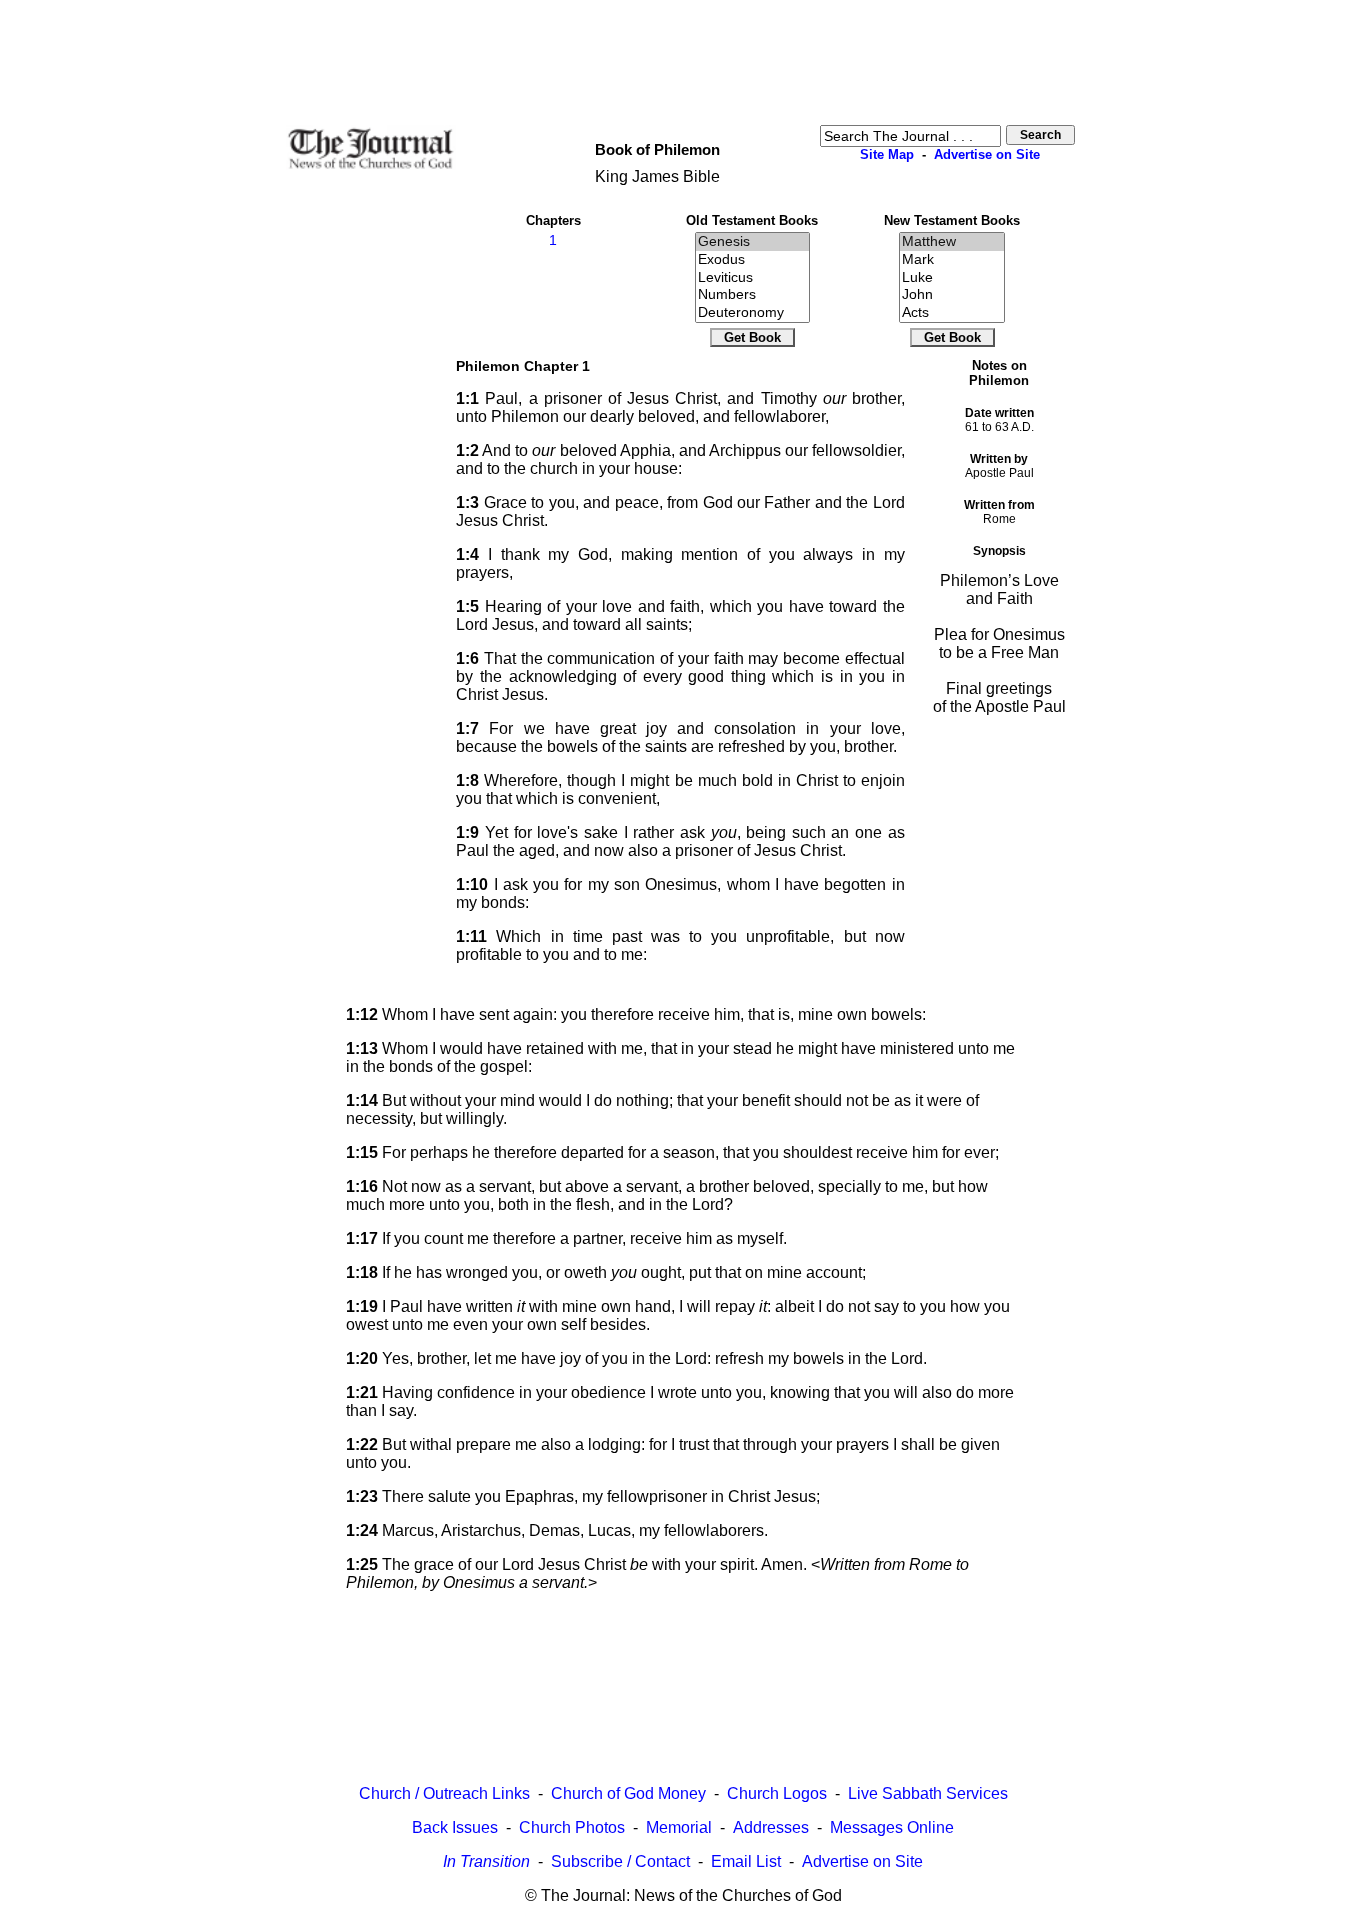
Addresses (771, 1827)
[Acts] (952, 313)
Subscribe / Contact (620, 1861)
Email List (746, 1861)
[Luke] (952, 278)
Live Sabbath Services (928, 1793)
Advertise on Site (987, 154)
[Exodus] (752, 260)
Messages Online (892, 1827)
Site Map (887, 154)
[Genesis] (752, 242)
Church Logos (777, 1793)
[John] (952, 295)
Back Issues (455, 1827)
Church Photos (572, 1827)
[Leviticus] (752, 278)
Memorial (679, 1827)
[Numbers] (752, 295)
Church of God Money (628, 1793)
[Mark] (952, 260)
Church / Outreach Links (444, 1793)
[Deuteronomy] (752, 313)
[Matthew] (952, 242)
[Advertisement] (683, 61)
